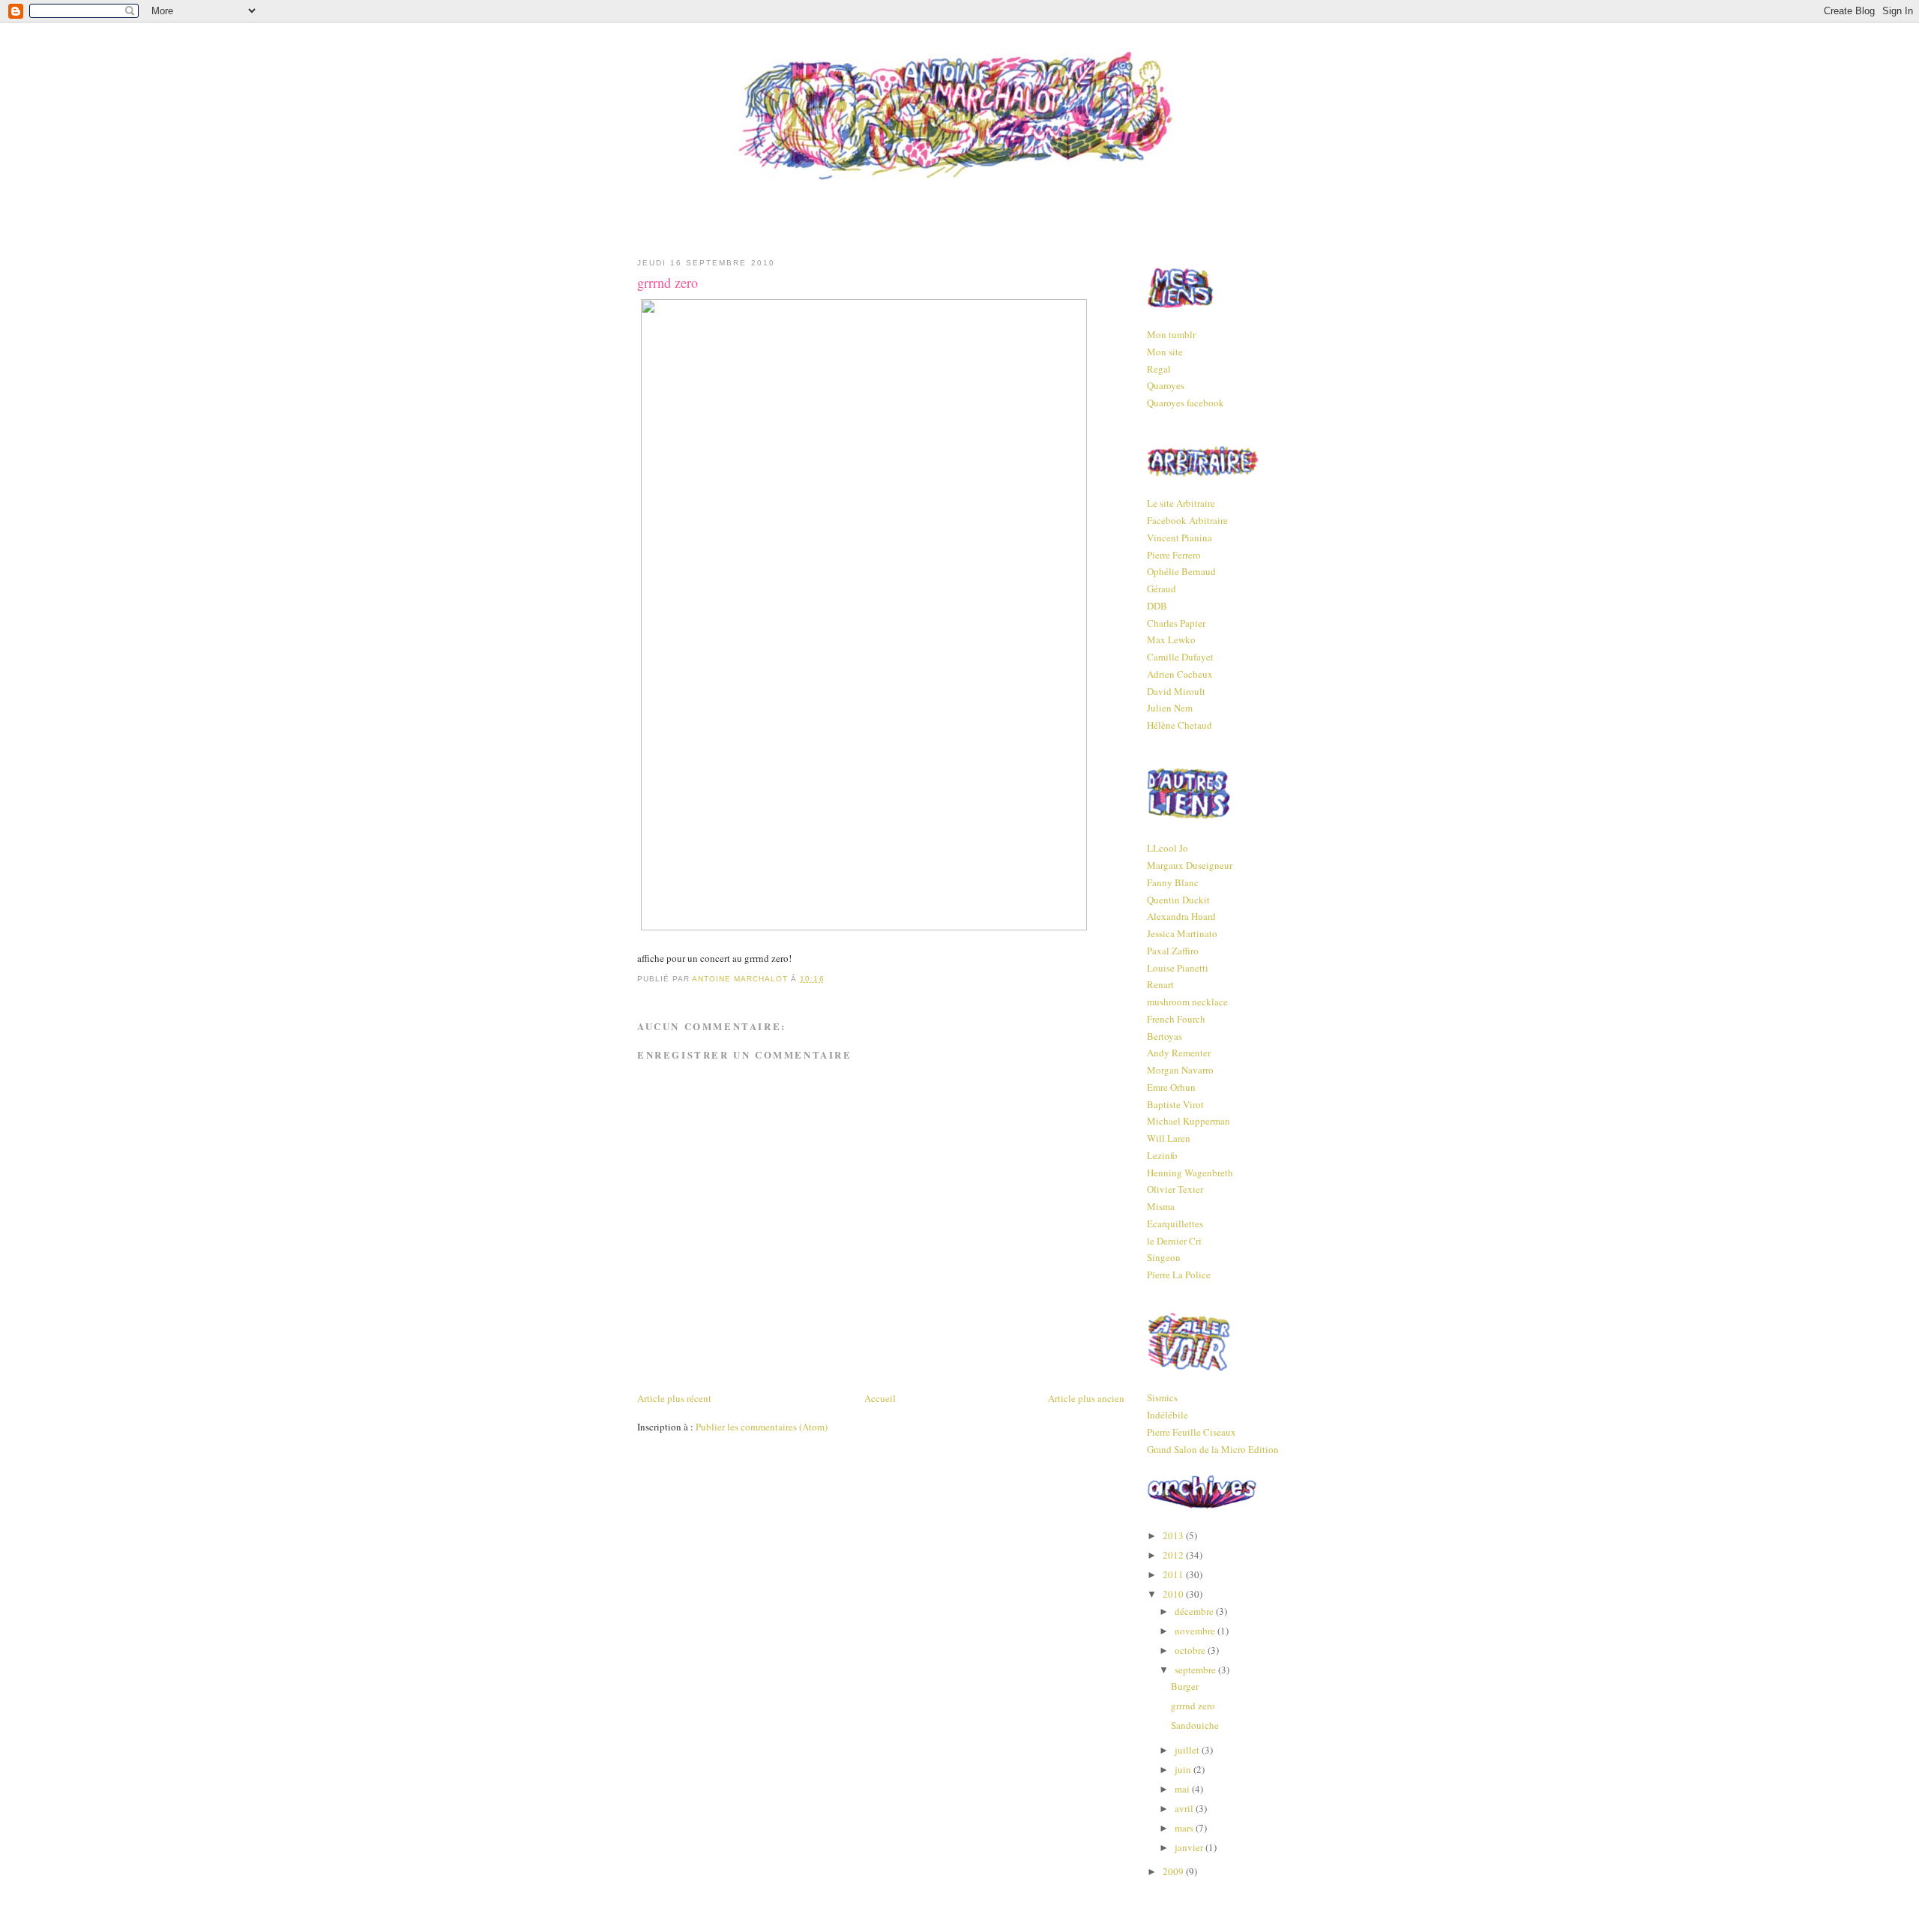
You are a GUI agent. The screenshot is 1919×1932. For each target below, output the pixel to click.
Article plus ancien (1086, 1398)
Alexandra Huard (1181, 916)
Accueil (880, 1398)
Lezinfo (1162, 1155)
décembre (1195, 1611)
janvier (1190, 1847)
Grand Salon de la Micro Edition (1213, 1449)
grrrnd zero (1193, 1706)
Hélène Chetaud (1180, 725)
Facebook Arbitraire (1187, 520)
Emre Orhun (1171, 1087)
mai (1183, 1789)
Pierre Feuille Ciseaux (1192, 1432)
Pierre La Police (1179, 1275)
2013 (1174, 1535)
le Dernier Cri (1174, 1241)
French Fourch (1176, 1019)
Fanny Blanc (1173, 882)
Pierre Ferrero (1174, 555)
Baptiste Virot (1175, 1104)
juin (1184, 1769)
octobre (1191, 1650)
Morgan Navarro (1180, 1070)
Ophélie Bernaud (1181, 571)
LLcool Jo (1168, 848)
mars (1185, 1828)
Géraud (1162, 589)
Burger (1185, 1686)
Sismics (1162, 1397)
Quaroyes (1166, 385)
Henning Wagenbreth (1190, 1173)
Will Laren (1169, 1138)
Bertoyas (1165, 1036)
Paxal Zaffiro (1173, 951)
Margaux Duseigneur (1190, 865)
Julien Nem (1170, 708)
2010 (1174, 1594)
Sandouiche (1195, 1725)
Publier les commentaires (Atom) (762, 1427)
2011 (1174, 1574)
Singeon (1164, 1257)
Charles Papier (1176, 623)
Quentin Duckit (1178, 900)
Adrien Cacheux (1180, 674)
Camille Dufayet (1180, 657)
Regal (1159, 369)
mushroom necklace (1187, 1002)
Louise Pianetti (1178, 968)
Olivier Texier (1175, 1189)
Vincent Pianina (1180, 538)
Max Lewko (1171, 640)
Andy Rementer (1179, 1053)
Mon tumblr (1171, 334)
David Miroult (1176, 691)
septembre (1196, 1670)
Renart (1160, 984)
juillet (1188, 1750)
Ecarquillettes (1175, 1224)
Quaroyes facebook (1186, 403)
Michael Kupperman (1189, 1121)
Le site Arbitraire (1181, 503)
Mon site (1165, 352)
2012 (1174, 1555)
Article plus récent (674, 1398)
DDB (1157, 606)
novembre (1196, 1631)
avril (1185, 1808)
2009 (1174, 1871)
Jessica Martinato (1182, 933)
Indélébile (1168, 1415)
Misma (1161, 1206)
